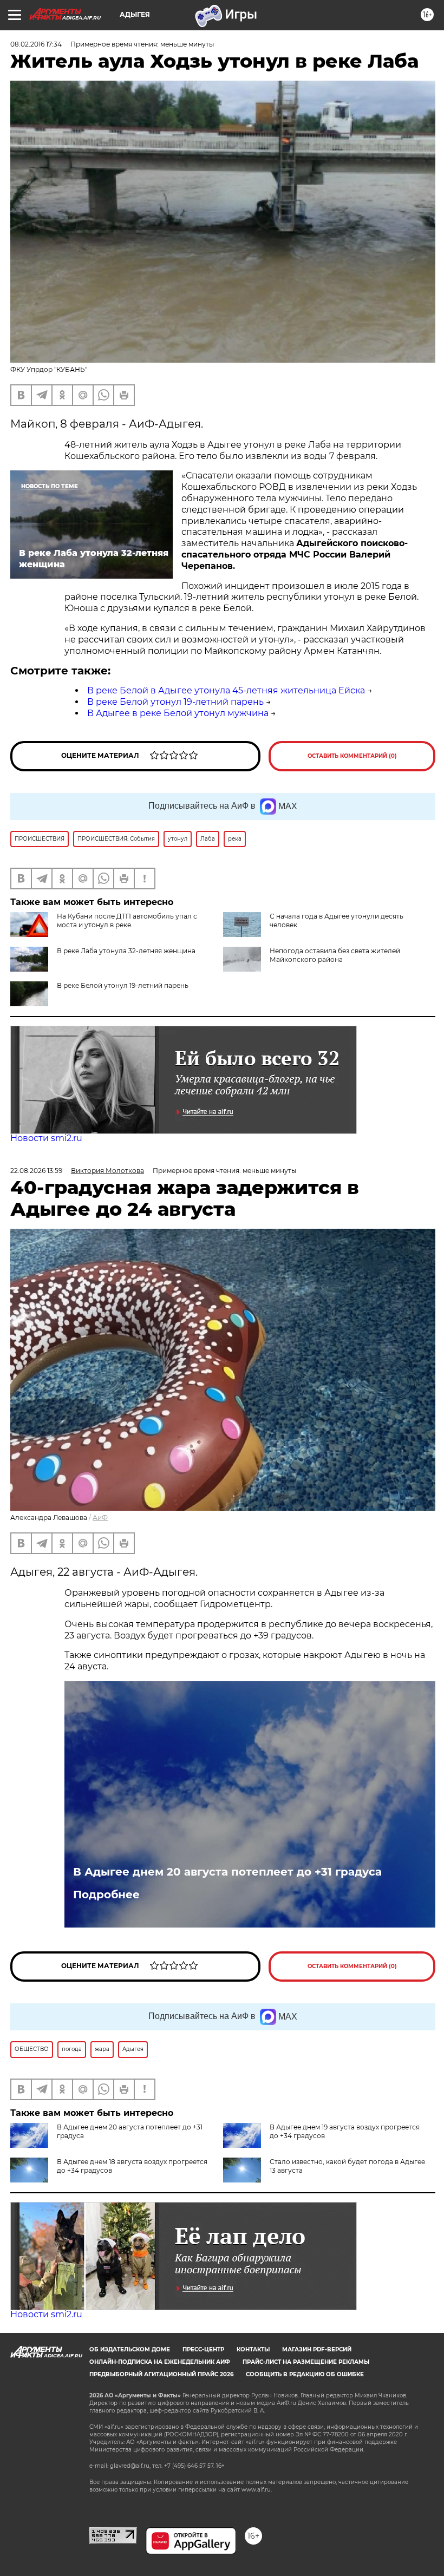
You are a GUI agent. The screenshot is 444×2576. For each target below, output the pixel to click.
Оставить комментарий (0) (352, 756)
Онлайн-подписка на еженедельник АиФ (160, 2362)
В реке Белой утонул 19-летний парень (175, 702)
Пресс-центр (203, 2349)
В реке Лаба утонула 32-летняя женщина (126, 951)
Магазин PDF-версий (317, 2349)
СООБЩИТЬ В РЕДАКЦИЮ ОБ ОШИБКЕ (305, 2374)
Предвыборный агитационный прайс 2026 (161, 2374)
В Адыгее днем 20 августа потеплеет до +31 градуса (227, 1872)
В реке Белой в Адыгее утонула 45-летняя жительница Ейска (226, 690)
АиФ (100, 1518)
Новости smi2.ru (46, 1138)
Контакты (253, 2349)
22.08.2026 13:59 (36, 1171)
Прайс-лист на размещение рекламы (306, 2362)
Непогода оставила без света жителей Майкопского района (335, 955)
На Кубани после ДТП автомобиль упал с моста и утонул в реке (127, 920)
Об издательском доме (130, 2349)
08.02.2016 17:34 (36, 44)
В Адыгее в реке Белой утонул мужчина (178, 713)
